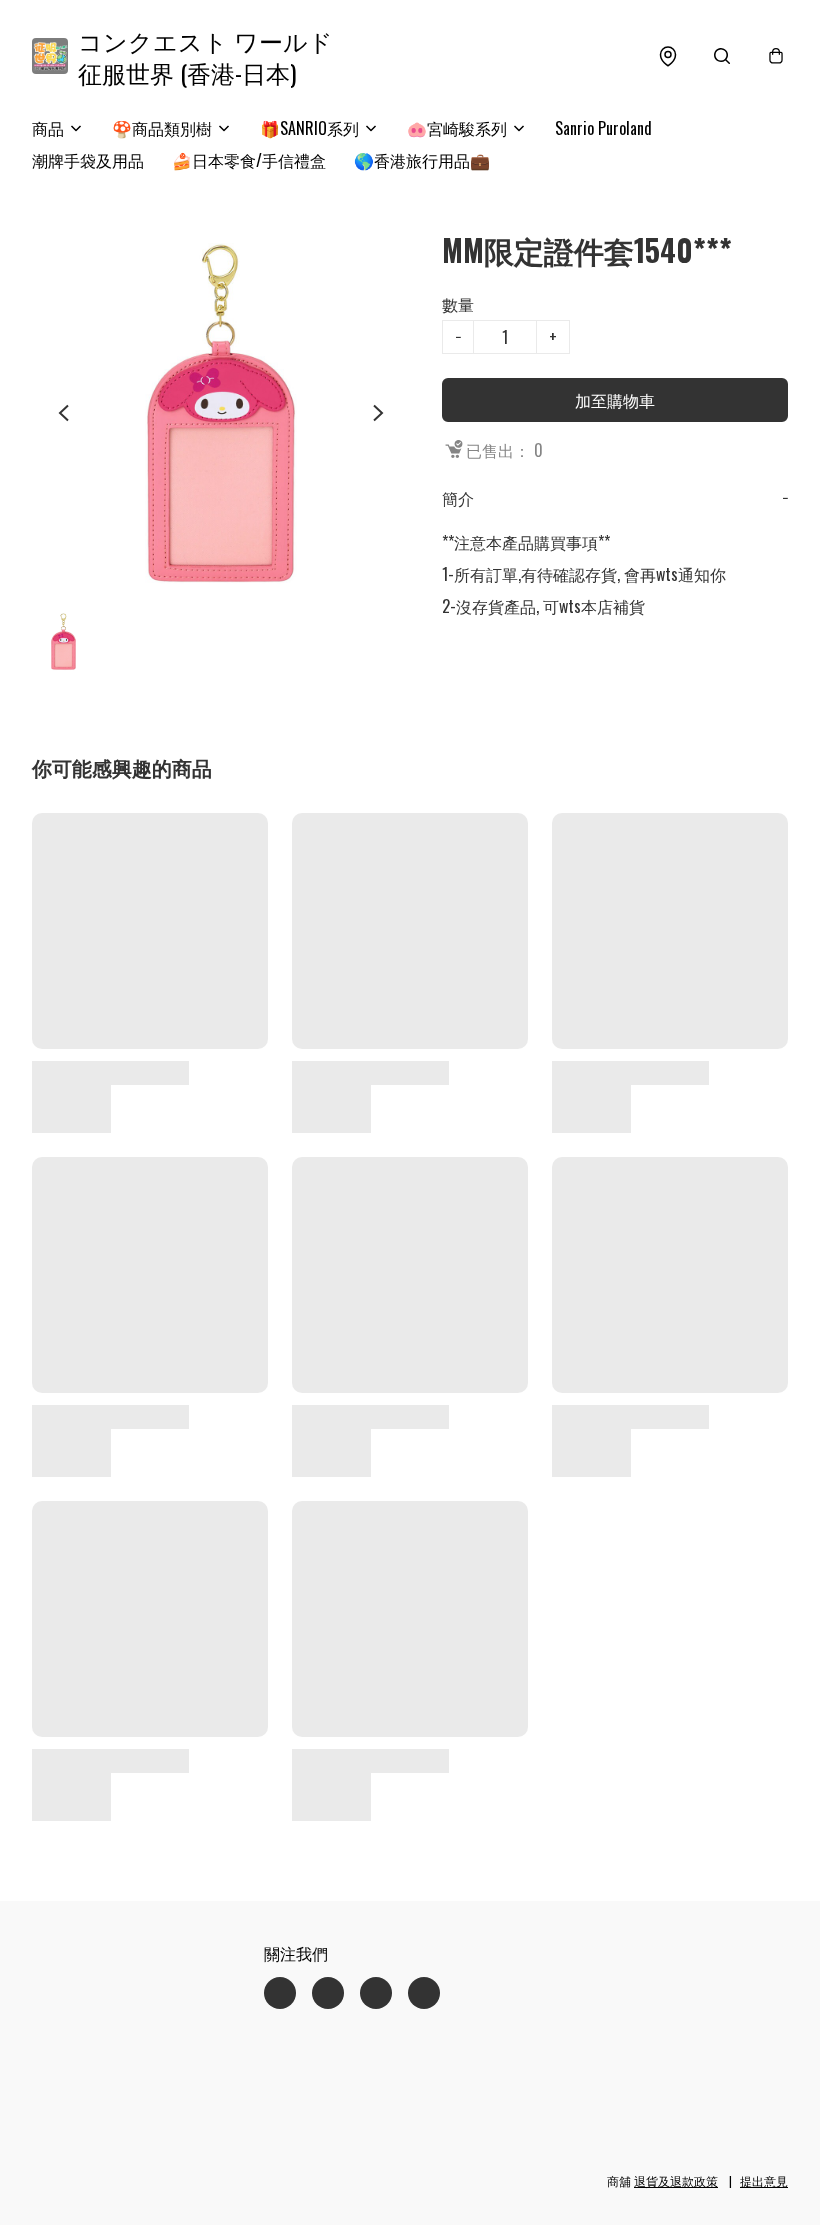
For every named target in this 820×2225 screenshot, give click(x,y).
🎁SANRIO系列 (309, 128)
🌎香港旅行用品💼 (422, 160)
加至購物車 (615, 400)
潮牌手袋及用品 (88, 160)
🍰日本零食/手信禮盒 (249, 160)
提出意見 (764, 2180)
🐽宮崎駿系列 (457, 128)
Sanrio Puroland (603, 128)
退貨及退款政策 (676, 2180)
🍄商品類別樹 (162, 128)
